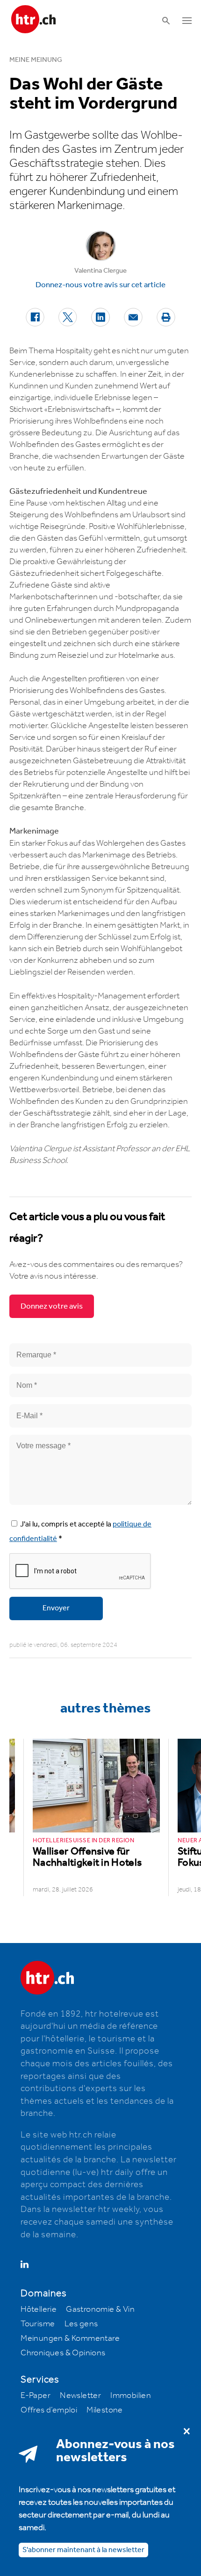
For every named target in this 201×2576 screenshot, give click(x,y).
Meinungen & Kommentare (70, 2338)
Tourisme (38, 2324)
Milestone (105, 2410)
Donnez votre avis (52, 1306)
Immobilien (131, 2396)
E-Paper (36, 2396)
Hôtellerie (39, 2309)
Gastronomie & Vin (100, 2309)
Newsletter (80, 2396)
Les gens (81, 2324)
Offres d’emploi (49, 2410)
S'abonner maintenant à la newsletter (83, 2550)
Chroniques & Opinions (63, 2353)
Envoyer (56, 1608)
